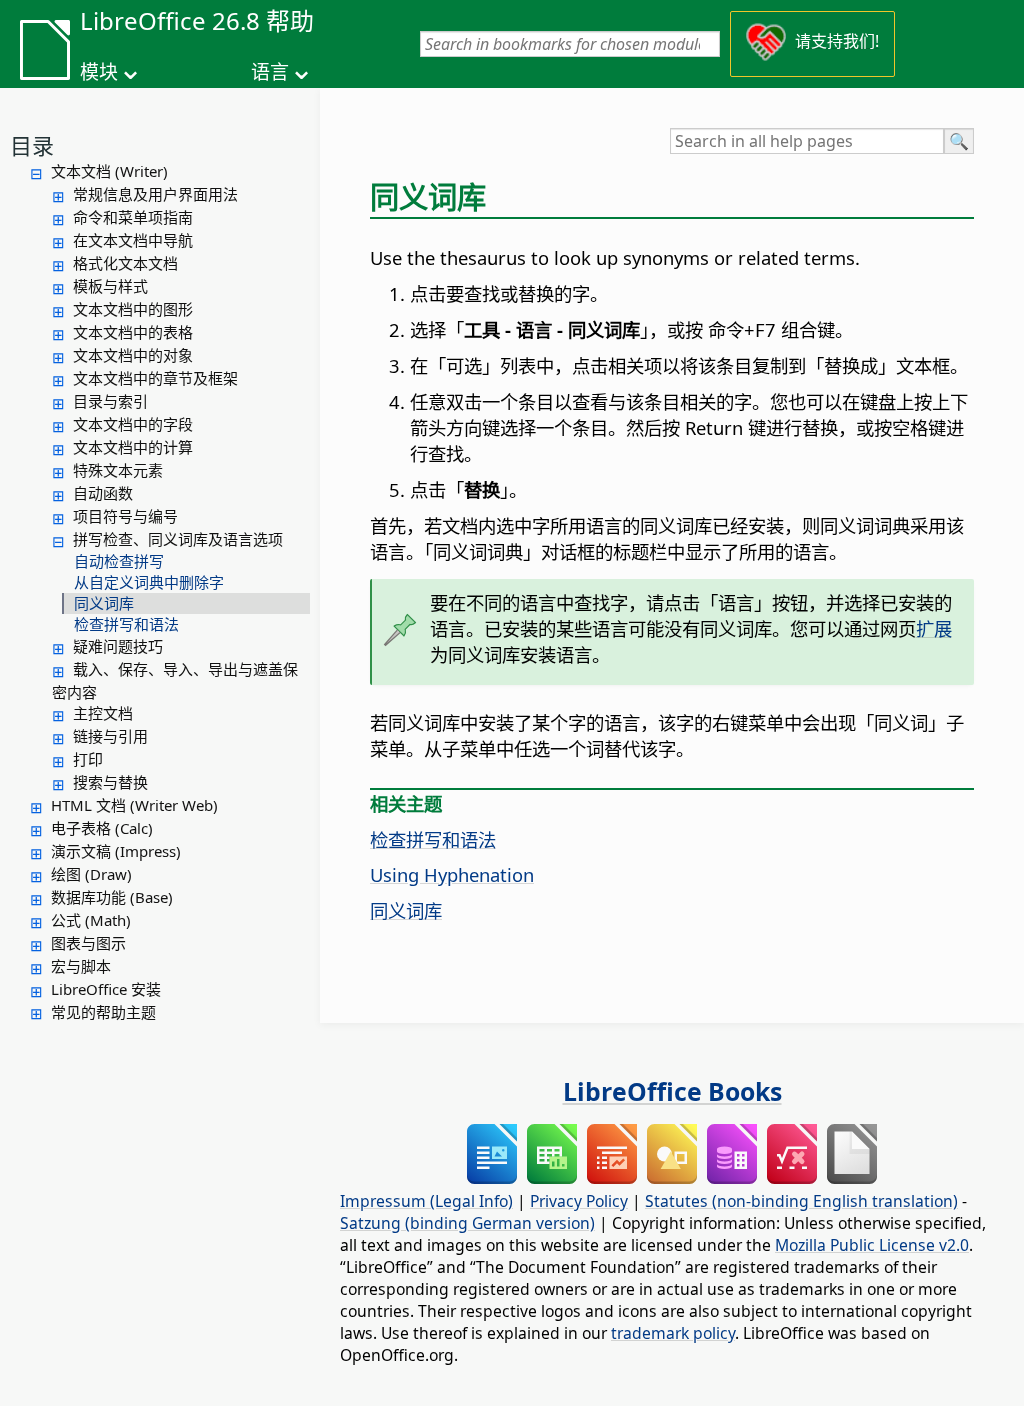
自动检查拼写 (119, 561)
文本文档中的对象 (133, 355)
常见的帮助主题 (103, 1012)
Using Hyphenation (452, 874)
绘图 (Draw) (91, 874)
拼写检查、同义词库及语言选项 (178, 539)
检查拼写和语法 (126, 624)
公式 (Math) (91, 920)
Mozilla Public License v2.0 (872, 1245)
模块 (99, 72)
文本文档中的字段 (133, 424)
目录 (32, 145)
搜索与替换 (110, 782)
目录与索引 (110, 401)
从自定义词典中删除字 (149, 582)
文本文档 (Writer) (109, 171)
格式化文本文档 (125, 263)
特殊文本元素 (118, 470)
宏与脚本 (81, 966)
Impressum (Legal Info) (426, 1201)
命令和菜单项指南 (133, 217)
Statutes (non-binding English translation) (801, 1201)
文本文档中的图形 (133, 309)
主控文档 (103, 713)
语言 (270, 72)
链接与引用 (110, 736)
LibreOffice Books (672, 1091)
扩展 (934, 628)
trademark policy (673, 1333)
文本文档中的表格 (133, 332)
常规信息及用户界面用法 (155, 194)
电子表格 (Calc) (102, 828)
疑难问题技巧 (118, 646)
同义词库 (104, 603)
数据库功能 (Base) (112, 897)
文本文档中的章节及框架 (155, 378)
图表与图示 (88, 943)
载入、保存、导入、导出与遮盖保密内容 (175, 680)
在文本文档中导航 (133, 240)
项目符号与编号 (125, 516)
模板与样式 (110, 286)
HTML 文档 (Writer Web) (134, 805)
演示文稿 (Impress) (116, 851)
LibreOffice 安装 (106, 989)
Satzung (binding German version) (467, 1223)
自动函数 (103, 493)
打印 (88, 759)
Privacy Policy (579, 1201)
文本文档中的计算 (133, 447)
